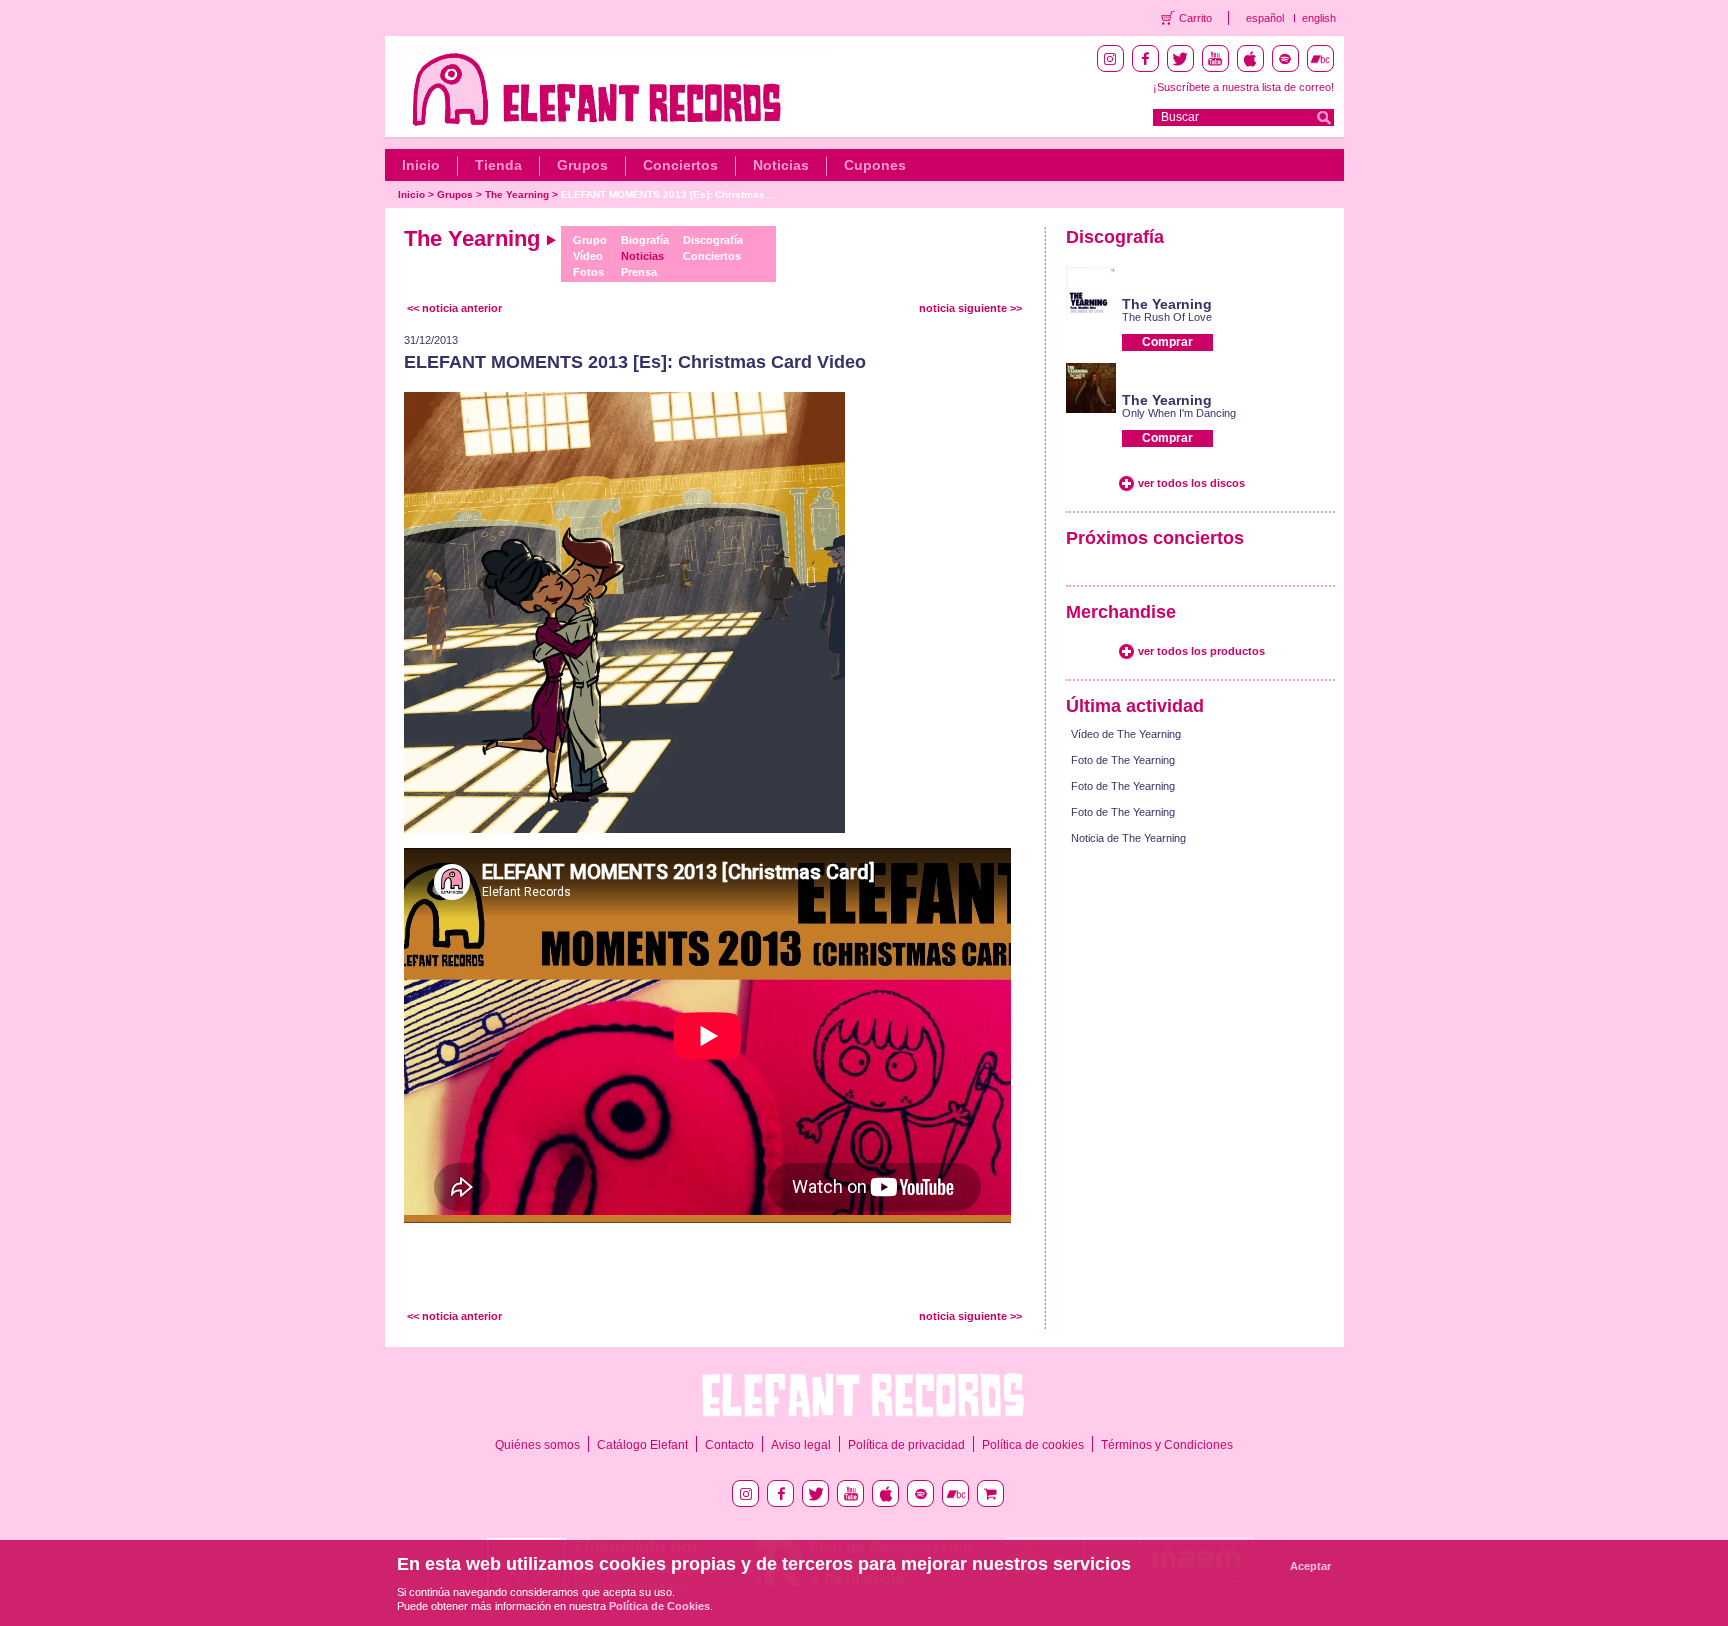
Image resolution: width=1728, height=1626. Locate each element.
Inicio (421, 165)
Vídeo (588, 256)
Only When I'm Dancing (1179, 413)
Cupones (875, 165)
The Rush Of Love (1167, 317)
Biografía (645, 240)
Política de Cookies (659, 1606)
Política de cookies (1033, 1445)
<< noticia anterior (454, 308)
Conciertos (680, 165)
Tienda (498, 165)
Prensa (639, 272)
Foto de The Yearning (1123, 760)
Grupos (582, 165)
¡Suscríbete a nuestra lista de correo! (1243, 87)
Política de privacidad (906, 1445)
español (1265, 18)
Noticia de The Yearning (1128, 838)
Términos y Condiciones (1167, 1445)
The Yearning (517, 194)
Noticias (781, 165)
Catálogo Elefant (642, 1445)
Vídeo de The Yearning (1126, 734)
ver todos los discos (1191, 483)
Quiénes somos (537, 1445)
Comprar (1167, 342)
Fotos (588, 272)
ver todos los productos (1201, 651)
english (1319, 18)
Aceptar (1310, 1566)
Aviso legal (801, 1445)
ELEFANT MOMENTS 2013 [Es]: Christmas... (667, 194)
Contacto (729, 1445)
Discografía (713, 240)
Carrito (1195, 18)
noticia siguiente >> (970, 308)
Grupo (590, 240)
